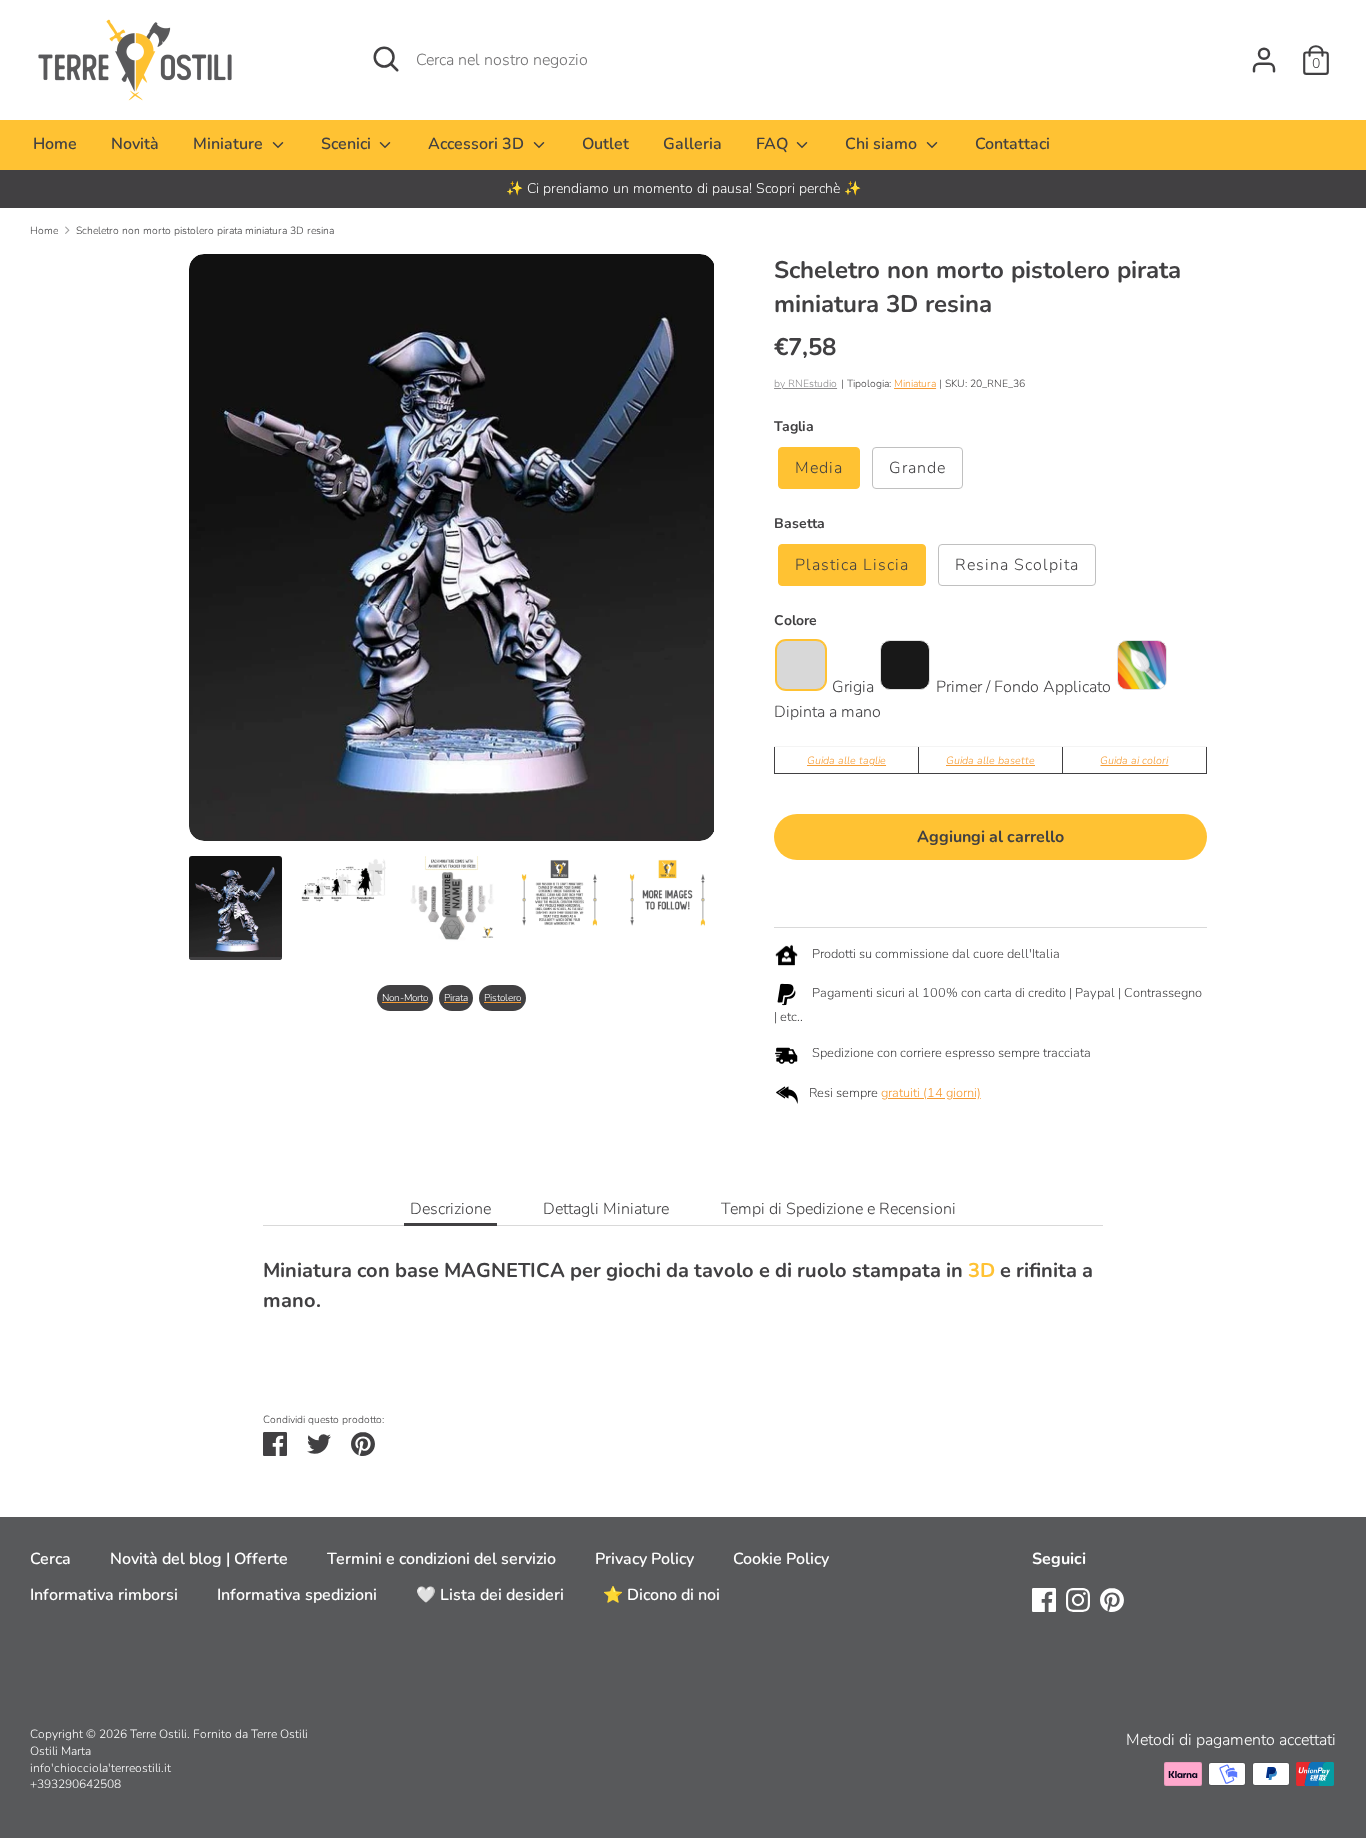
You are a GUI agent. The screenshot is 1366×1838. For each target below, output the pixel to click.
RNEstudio (812, 383)
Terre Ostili (158, 1734)
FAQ (774, 144)
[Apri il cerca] (386, 59)
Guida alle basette (990, 760)
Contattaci (1012, 144)
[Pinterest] (1112, 1599)
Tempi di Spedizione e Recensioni (838, 1209)
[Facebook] (1044, 1599)
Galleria (692, 144)
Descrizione (450, 1209)
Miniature (230, 144)
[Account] (1264, 52)
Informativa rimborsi (104, 1595)
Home (55, 144)
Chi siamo (883, 144)
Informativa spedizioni (297, 1595)
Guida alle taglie (846, 760)
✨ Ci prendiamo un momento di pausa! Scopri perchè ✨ (683, 188)
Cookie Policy (781, 1559)
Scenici (348, 144)
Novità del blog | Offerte (199, 1559)
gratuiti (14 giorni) (931, 1093)
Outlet (605, 144)
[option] (683, 189)
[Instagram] (1078, 1599)
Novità (135, 144)
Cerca (50, 1559)
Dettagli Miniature (606, 1209)
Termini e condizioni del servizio (441, 1559)
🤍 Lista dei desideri (490, 1595)
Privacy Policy (644, 1559)
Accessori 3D (478, 144)
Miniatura (915, 383)
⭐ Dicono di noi (661, 1595)
